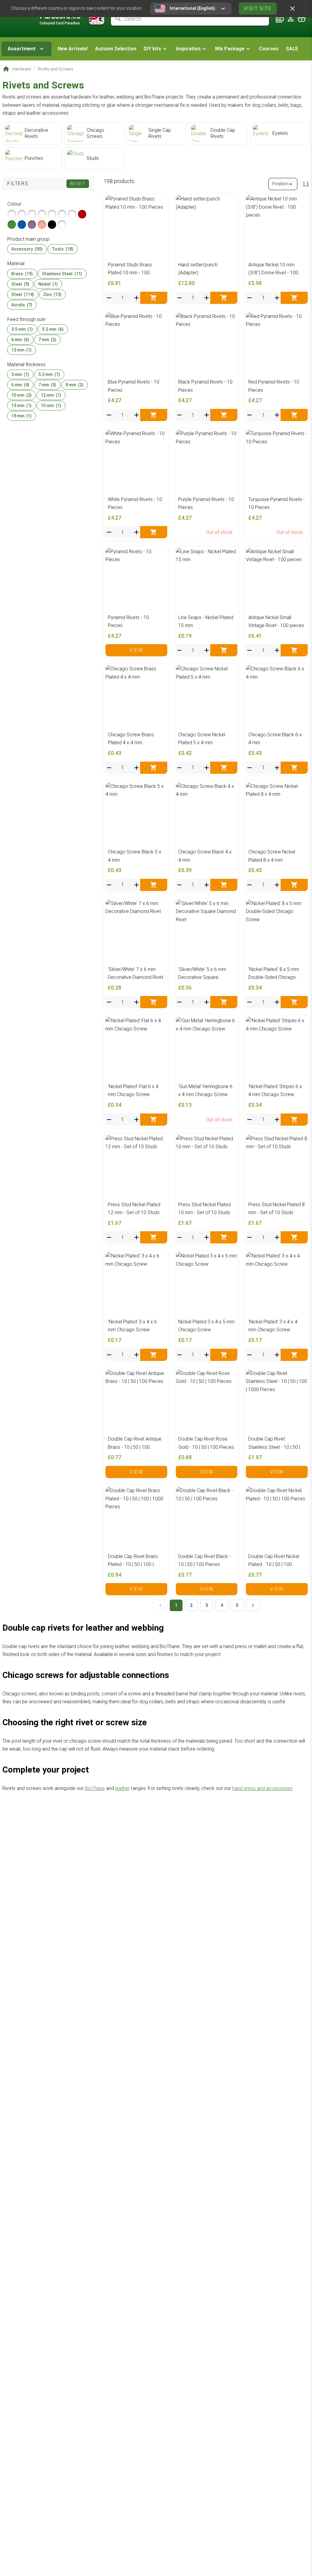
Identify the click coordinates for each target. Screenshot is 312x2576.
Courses (269, 49)
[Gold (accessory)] (22, 214)
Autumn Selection (116, 49)
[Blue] (22, 225)
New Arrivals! (73, 49)
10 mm (21, 395)
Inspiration (188, 49)
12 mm (51, 395)
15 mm (51, 406)
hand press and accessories (262, 1788)
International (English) (192, 8)
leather (122, 1788)
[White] (62, 225)
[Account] (291, 19)
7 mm (47, 340)
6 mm (20, 340)
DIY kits (152, 49)
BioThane (95, 1788)
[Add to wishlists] (161, 201)
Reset (78, 184)
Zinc (52, 294)
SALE (292, 49)
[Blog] (280, 19)
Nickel (48, 284)
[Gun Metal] (52, 214)
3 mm (20, 374)
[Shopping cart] (302, 19)
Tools (63, 249)
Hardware (22, 69)
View (136, 650)
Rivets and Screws (55, 69)
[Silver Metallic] (12, 214)
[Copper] (62, 214)
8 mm (74, 385)
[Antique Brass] (32, 214)
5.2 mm (53, 329)
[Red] (82, 214)
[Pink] (42, 225)
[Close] (292, 9)
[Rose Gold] (42, 214)
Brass (22, 274)
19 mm (21, 416)
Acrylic (22, 305)
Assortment (22, 49)
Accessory (27, 249)
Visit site (258, 8)
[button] (156, 49)
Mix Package (230, 49)
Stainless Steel (62, 274)
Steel (20, 284)
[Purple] (32, 225)
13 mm (21, 350)
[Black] (52, 225)
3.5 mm (22, 329)
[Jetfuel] (72, 214)
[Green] (12, 225)
